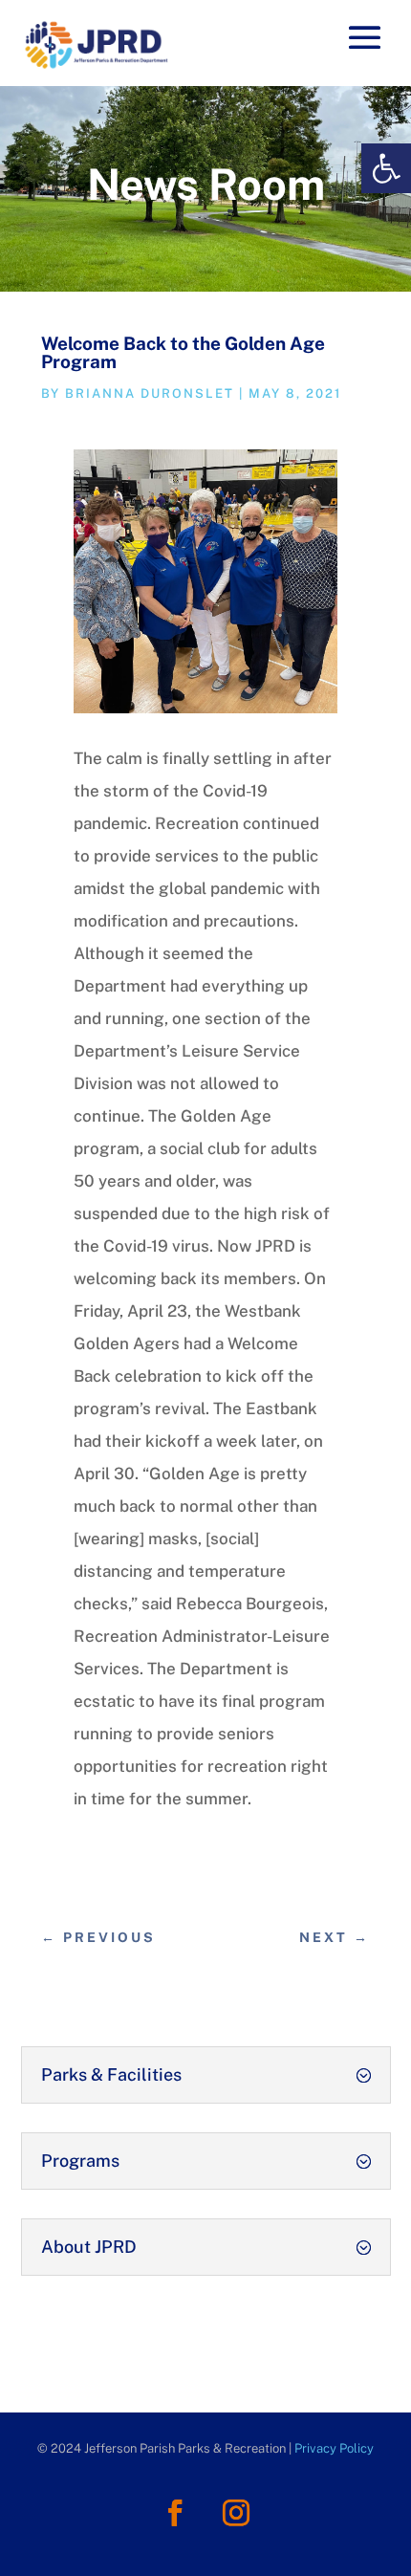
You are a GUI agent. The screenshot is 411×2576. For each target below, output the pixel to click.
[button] (386, 168)
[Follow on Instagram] (236, 2513)
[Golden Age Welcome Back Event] (205, 708)
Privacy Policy (334, 2448)
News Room (206, 184)
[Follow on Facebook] (175, 2513)
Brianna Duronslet (150, 393)
